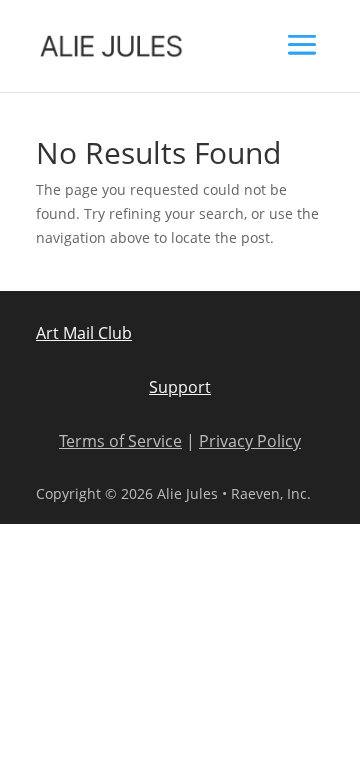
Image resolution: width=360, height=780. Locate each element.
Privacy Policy (250, 441)
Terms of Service (120, 441)
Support (180, 387)
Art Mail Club (84, 333)
